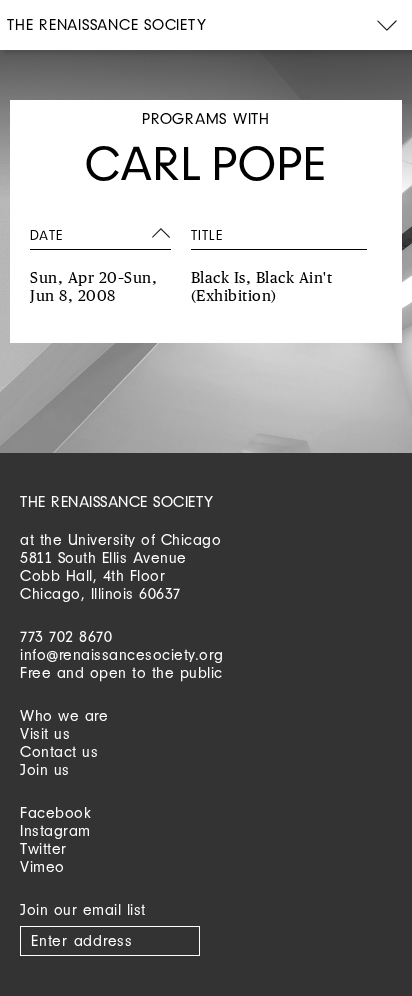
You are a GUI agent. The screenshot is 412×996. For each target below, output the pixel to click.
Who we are (64, 715)
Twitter (43, 848)
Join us (45, 769)
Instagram (55, 830)
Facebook (55, 812)
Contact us (59, 751)
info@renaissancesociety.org (122, 654)
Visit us (45, 733)
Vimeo (42, 866)
